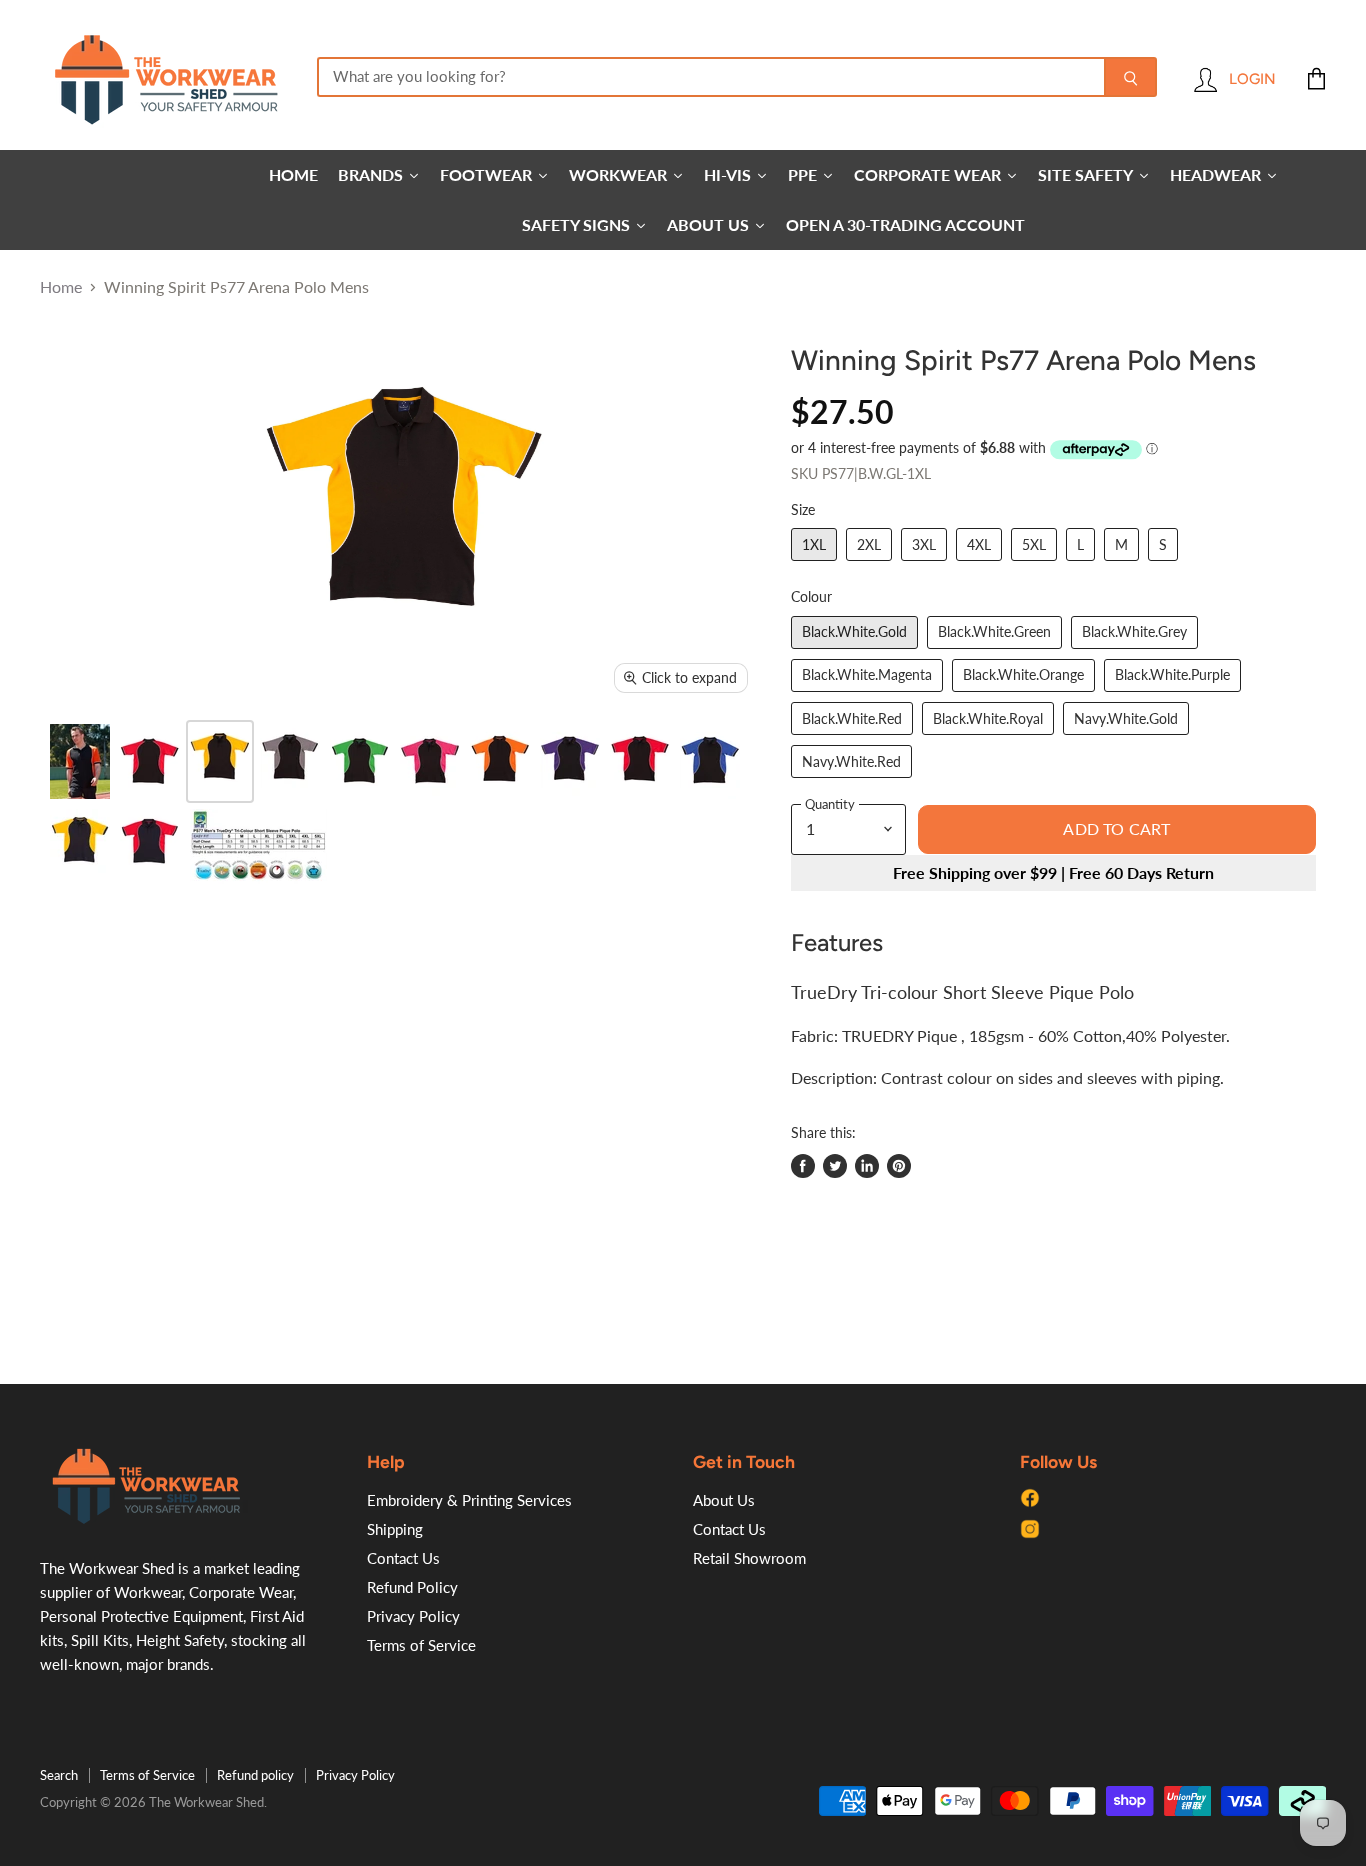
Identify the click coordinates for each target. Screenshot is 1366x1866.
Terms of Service (421, 1645)
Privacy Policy (413, 1616)
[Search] (1130, 77)
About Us (724, 1500)
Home (61, 287)
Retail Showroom (749, 1558)
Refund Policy (412, 1587)
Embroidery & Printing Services (469, 1500)
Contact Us (403, 1558)
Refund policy (255, 1775)
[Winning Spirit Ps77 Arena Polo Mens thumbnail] (80, 761)
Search (59, 1775)
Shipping (395, 1529)
